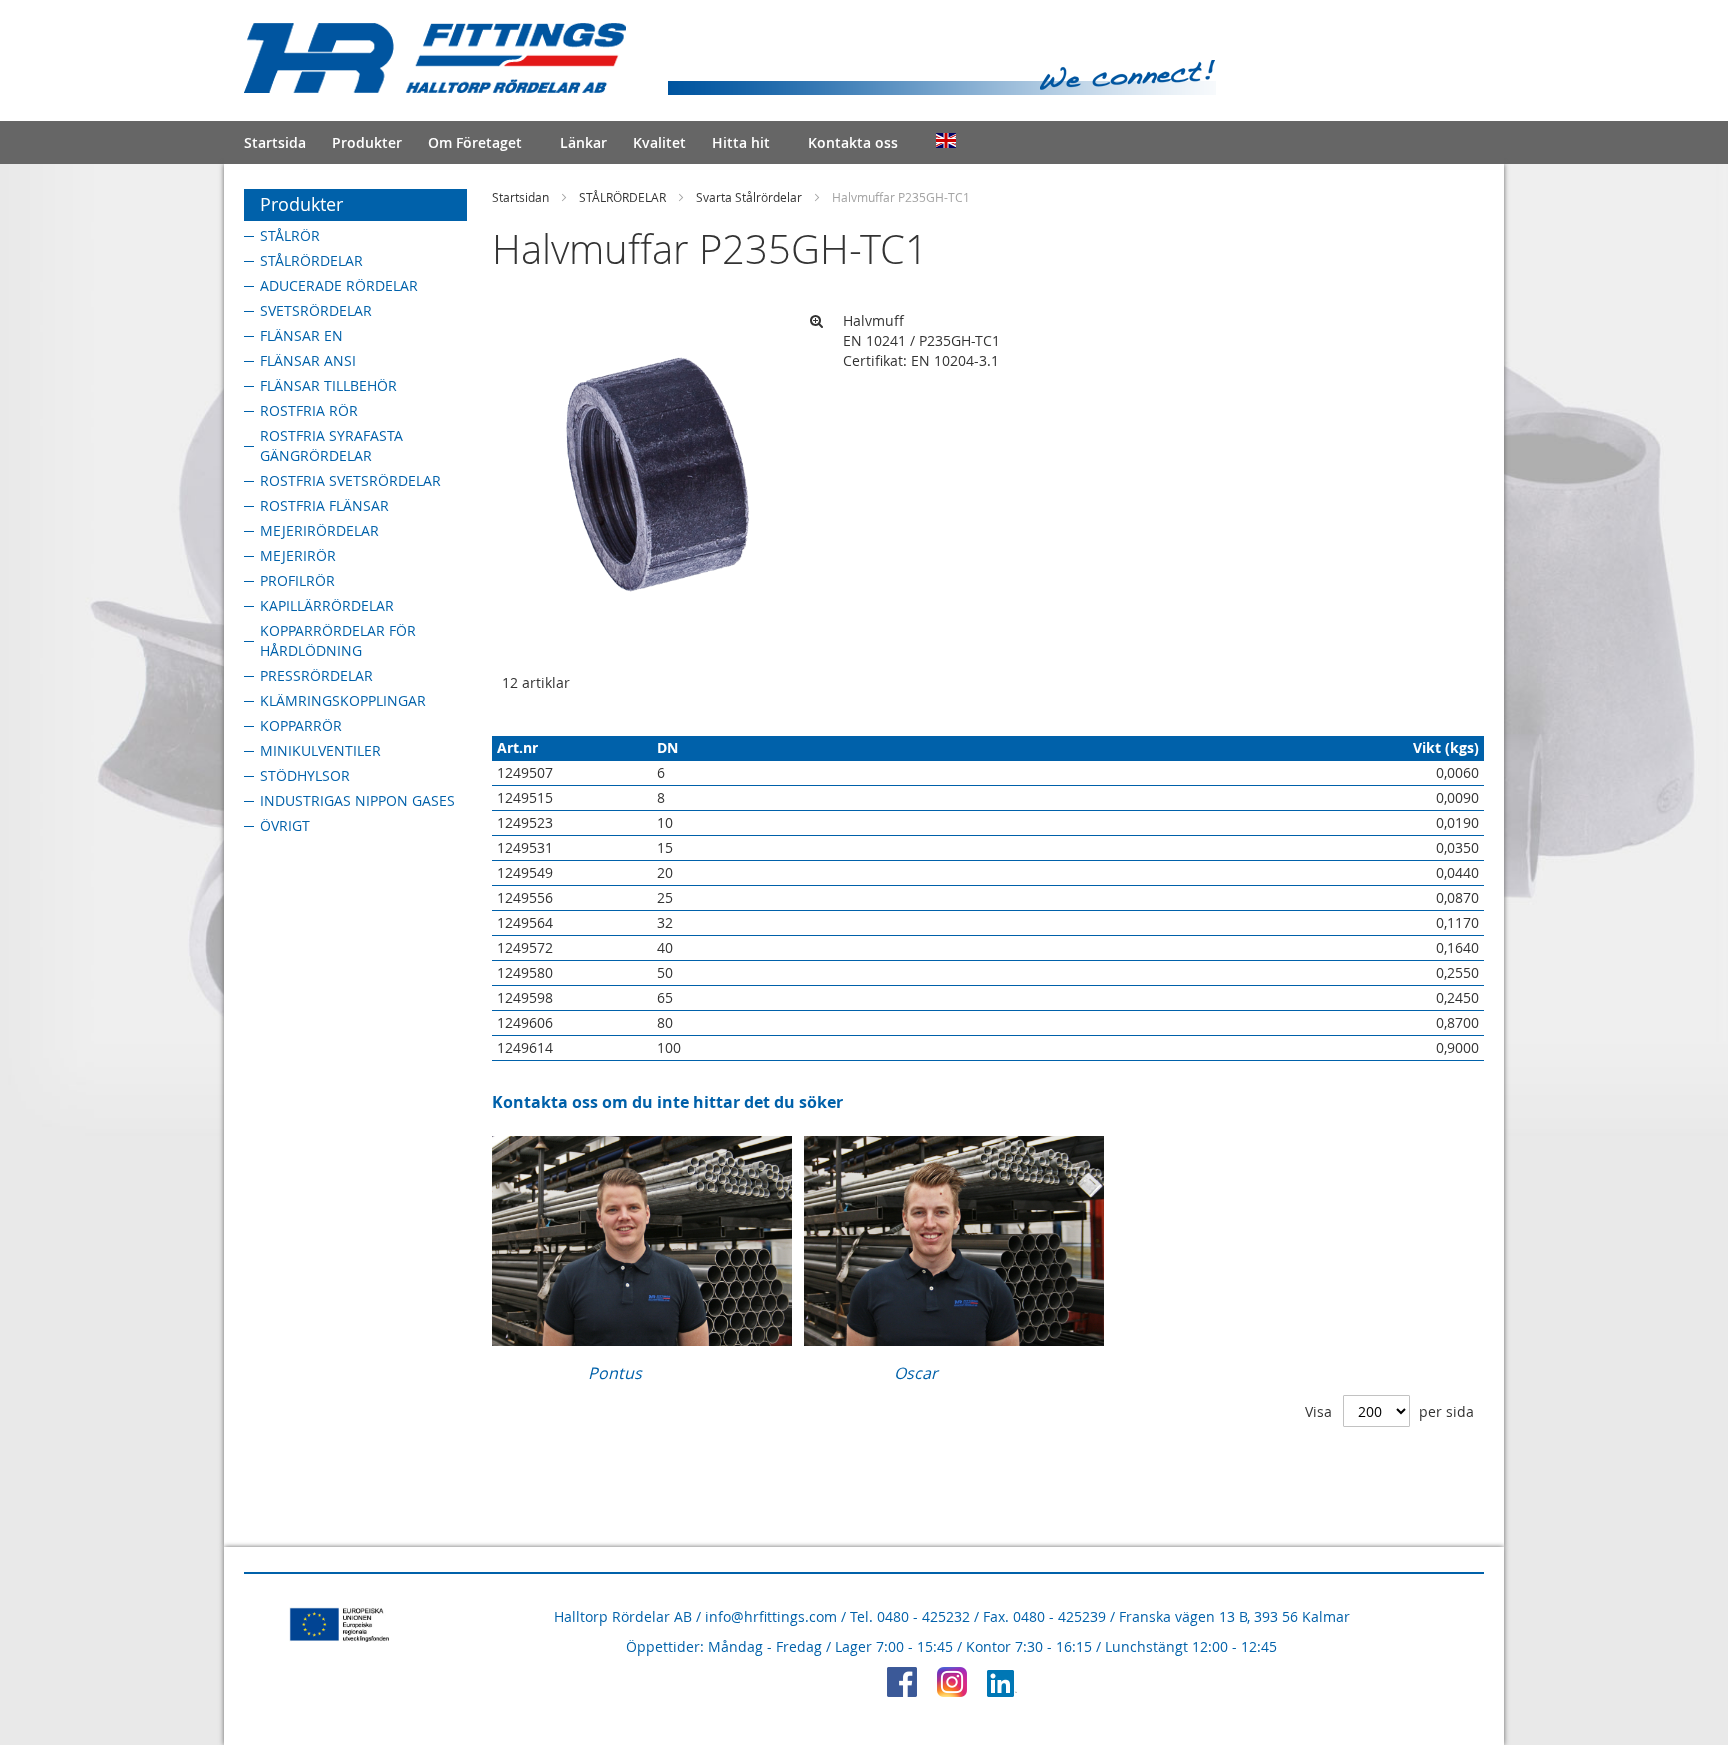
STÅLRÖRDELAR (622, 197)
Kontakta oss (853, 142)
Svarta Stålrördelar (749, 197)
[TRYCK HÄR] (642, 1340)
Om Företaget (475, 142)
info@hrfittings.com (771, 1616)
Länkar (583, 142)
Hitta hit (741, 142)
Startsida (275, 142)
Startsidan (520, 197)
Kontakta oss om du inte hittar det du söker (667, 1102)
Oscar (916, 1373)
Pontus (615, 1373)
